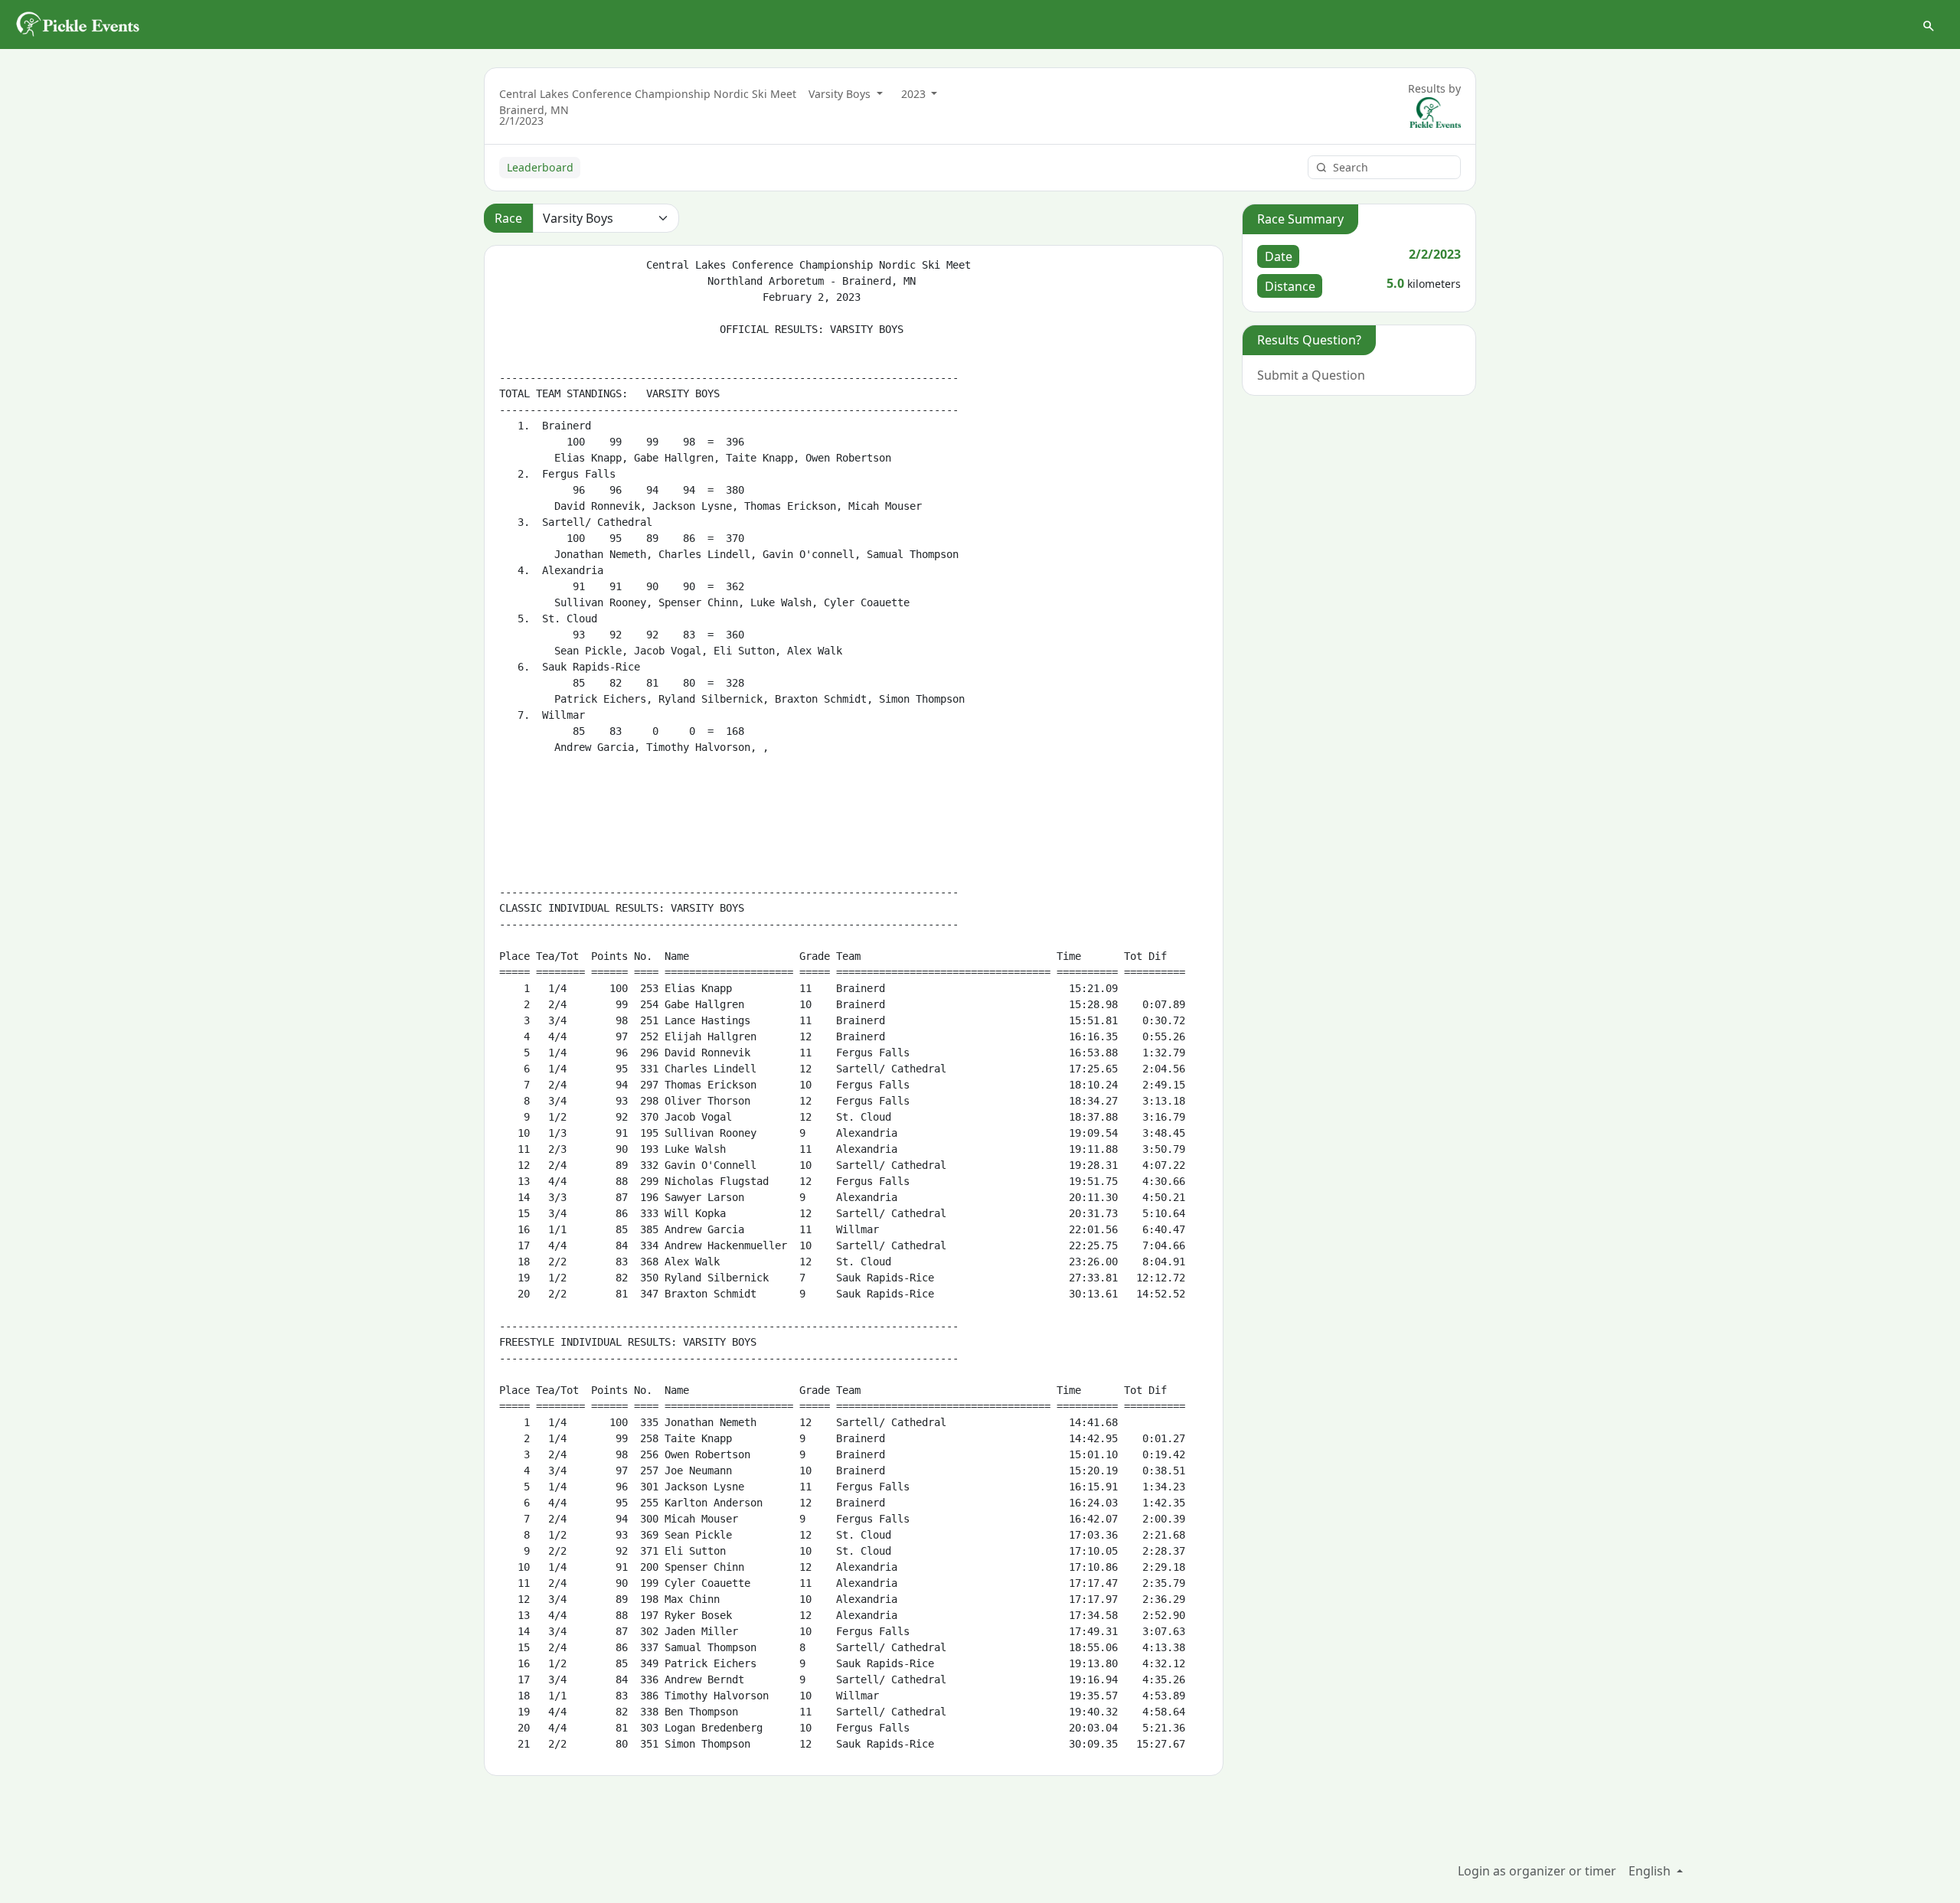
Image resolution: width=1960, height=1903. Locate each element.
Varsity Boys (841, 94)
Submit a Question (1311, 375)
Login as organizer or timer (1537, 1871)
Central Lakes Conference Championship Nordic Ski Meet (648, 94)
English (1651, 1871)
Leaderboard (540, 167)
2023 (915, 94)
